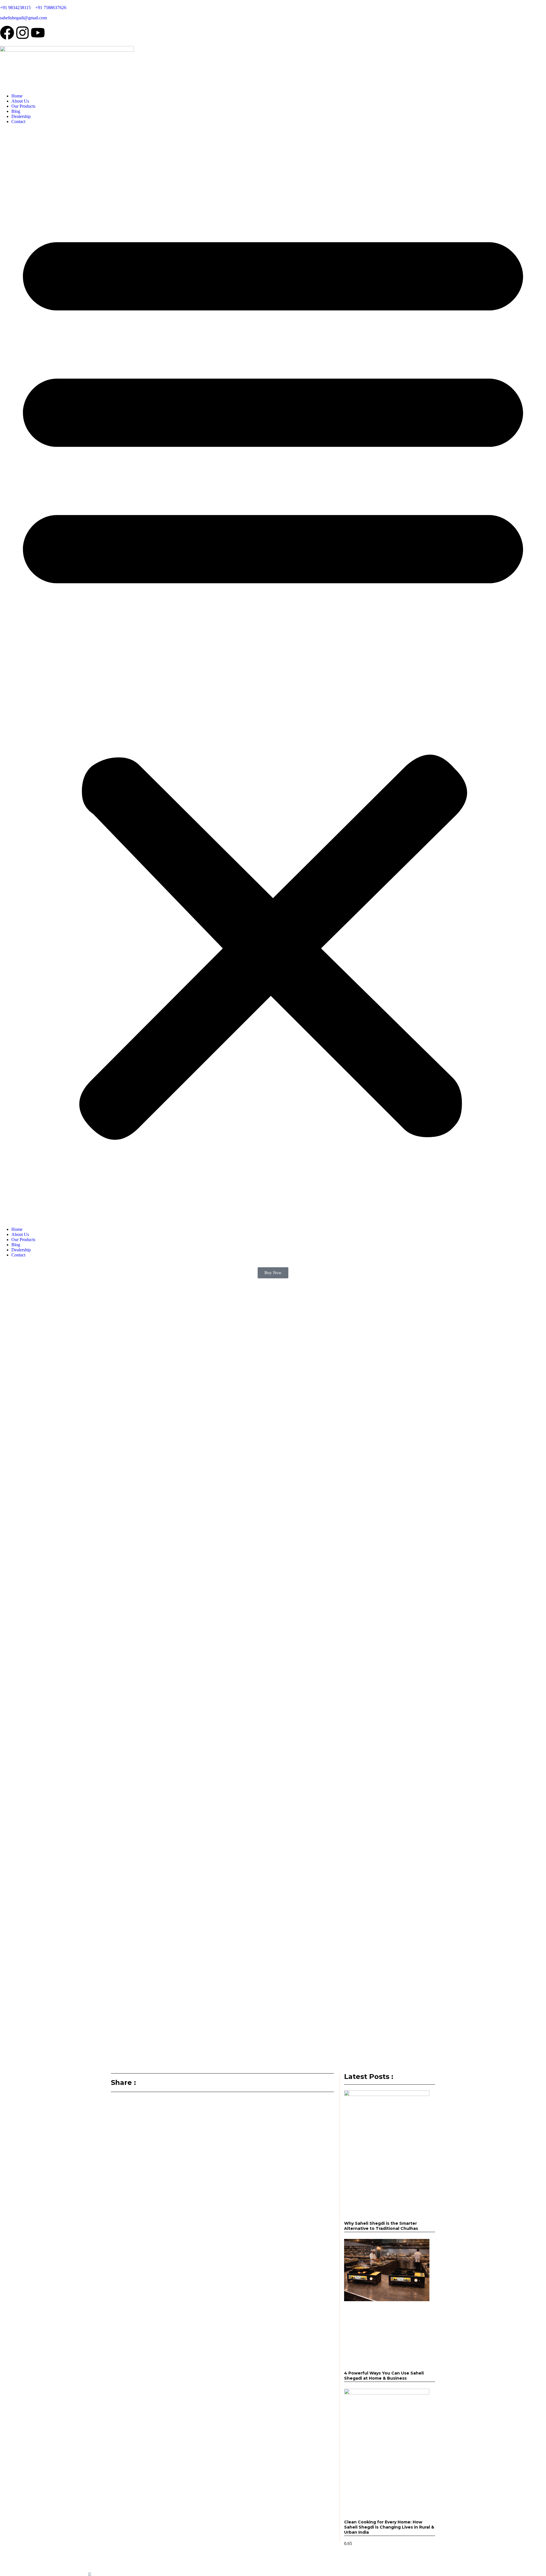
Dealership (21, 116)
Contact (18, 121)
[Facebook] (7, 33)
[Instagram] (22, 33)
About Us (20, 101)
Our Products (23, 106)
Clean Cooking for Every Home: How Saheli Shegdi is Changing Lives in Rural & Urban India (389, 2527)
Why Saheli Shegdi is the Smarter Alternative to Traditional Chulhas (381, 2226)
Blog (16, 111)
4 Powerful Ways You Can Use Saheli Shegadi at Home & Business (384, 2376)
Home (17, 96)
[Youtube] (38, 33)
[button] (273, 676)
